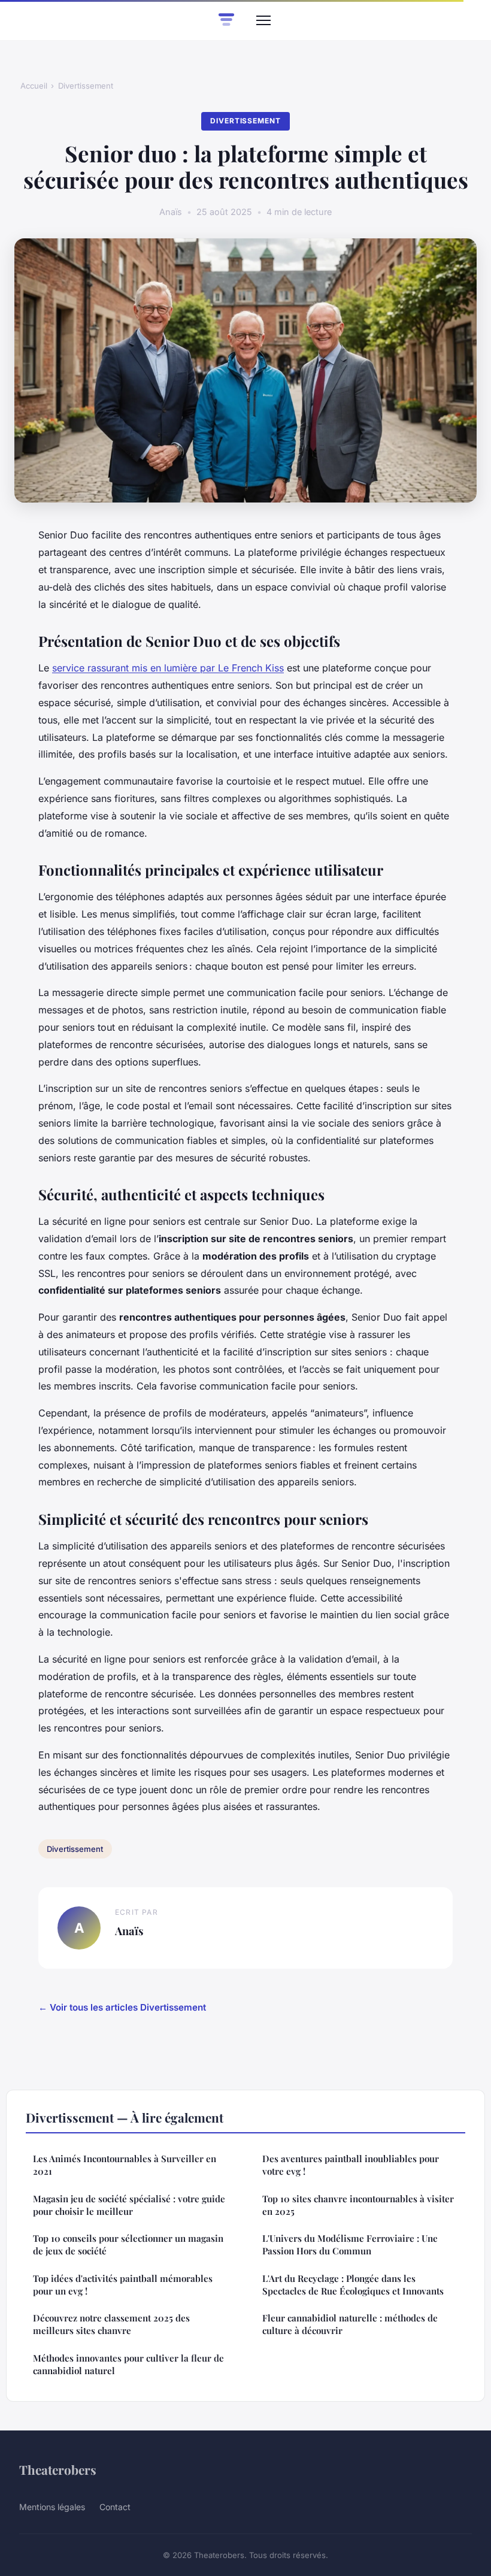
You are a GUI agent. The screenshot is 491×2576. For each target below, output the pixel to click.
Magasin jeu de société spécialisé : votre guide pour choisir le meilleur (129, 2205)
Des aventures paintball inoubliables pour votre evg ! (351, 2165)
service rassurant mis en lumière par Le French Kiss (168, 668)
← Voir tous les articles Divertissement (122, 2007)
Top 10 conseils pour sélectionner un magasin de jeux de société (128, 2244)
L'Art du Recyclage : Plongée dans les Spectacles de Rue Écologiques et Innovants (353, 2285)
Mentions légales (52, 2507)
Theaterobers (58, 2469)
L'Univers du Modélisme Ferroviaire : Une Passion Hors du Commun (350, 2244)
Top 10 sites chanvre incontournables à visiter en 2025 (358, 2205)
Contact (115, 2507)
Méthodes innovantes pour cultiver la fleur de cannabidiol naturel (128, 2364)
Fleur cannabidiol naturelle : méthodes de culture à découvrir (350, 2324)
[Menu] (263, 20)
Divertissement (86, 86)
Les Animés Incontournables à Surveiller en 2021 (125, 2165)
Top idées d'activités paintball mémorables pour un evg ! (123, 2285)
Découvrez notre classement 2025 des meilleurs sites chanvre (111, 2324)
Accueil (34, 86)
